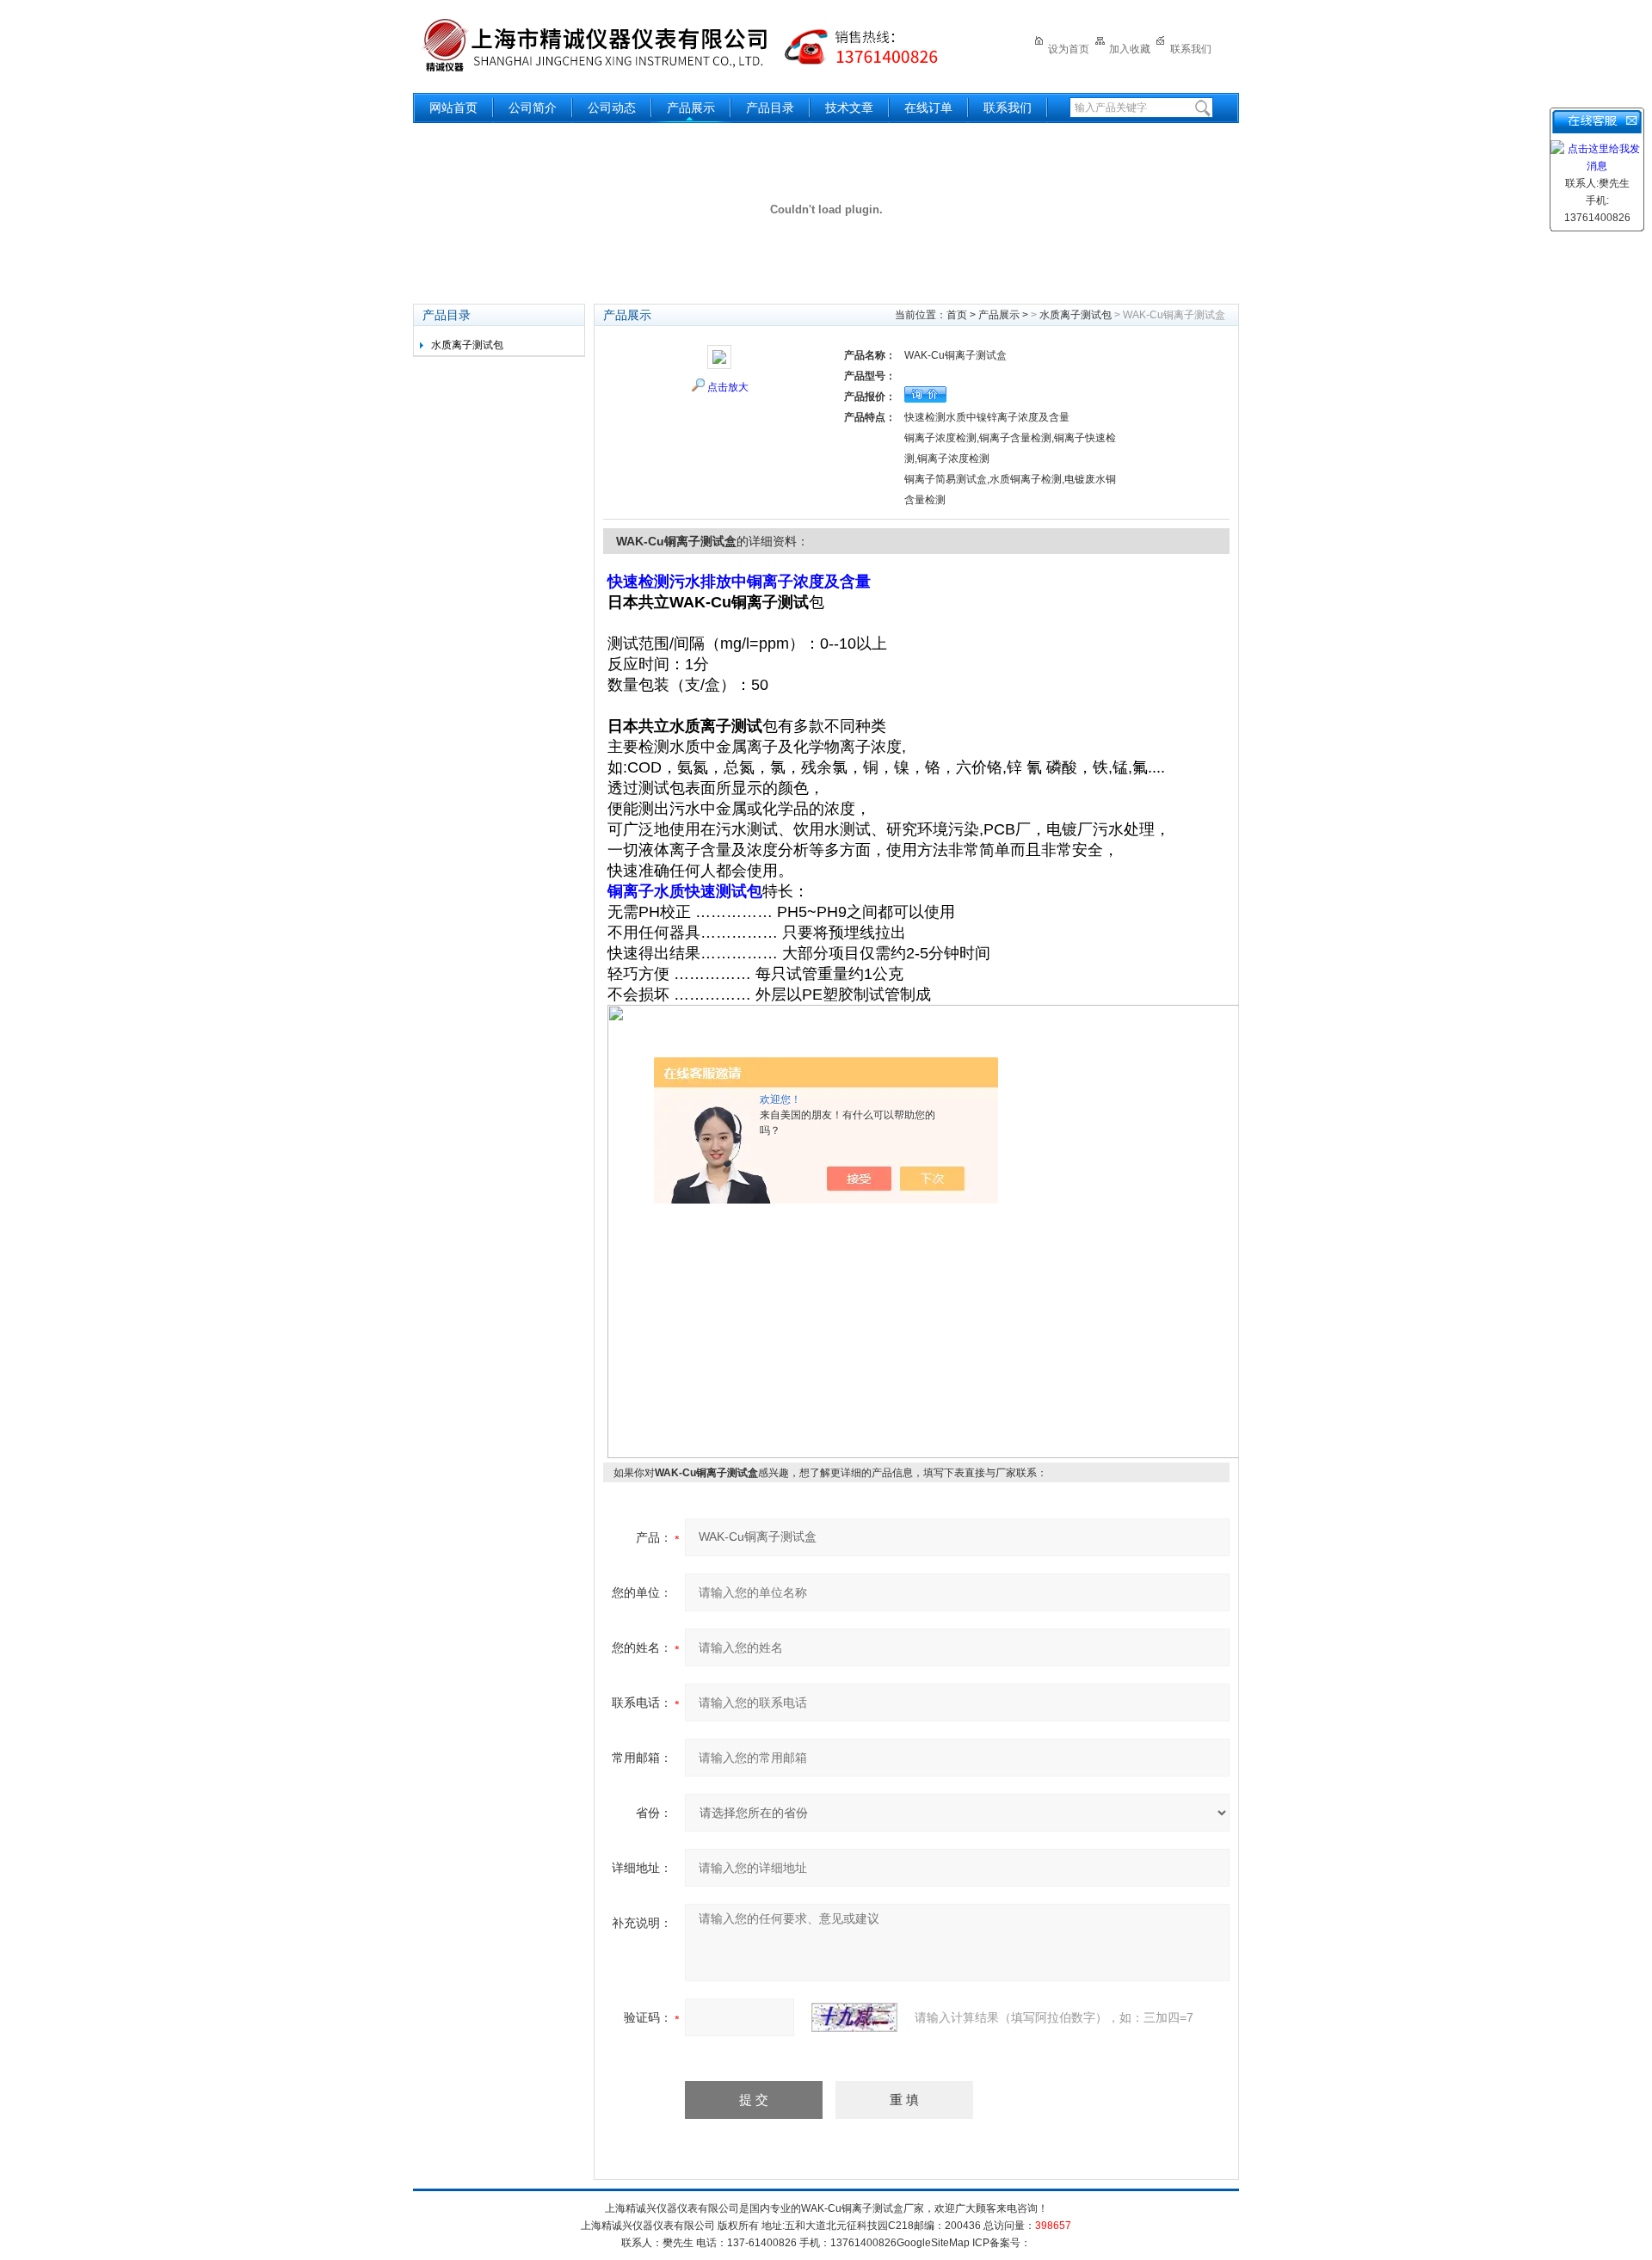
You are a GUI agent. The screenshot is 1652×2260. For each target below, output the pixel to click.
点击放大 (728, 387)
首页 (957, 315)
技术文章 (849, 108)
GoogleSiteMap (933, 2243)
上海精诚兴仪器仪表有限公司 (693, 45)
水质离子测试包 (467, 345)
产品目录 (770, 108)
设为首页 (1069, 49)
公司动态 (612, 108)
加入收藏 (1130, 49)
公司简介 (533, 108)
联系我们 (1191, 49)
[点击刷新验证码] (854, 2017)
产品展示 (691, 108)
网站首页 (453, 108)
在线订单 (928, 108)
